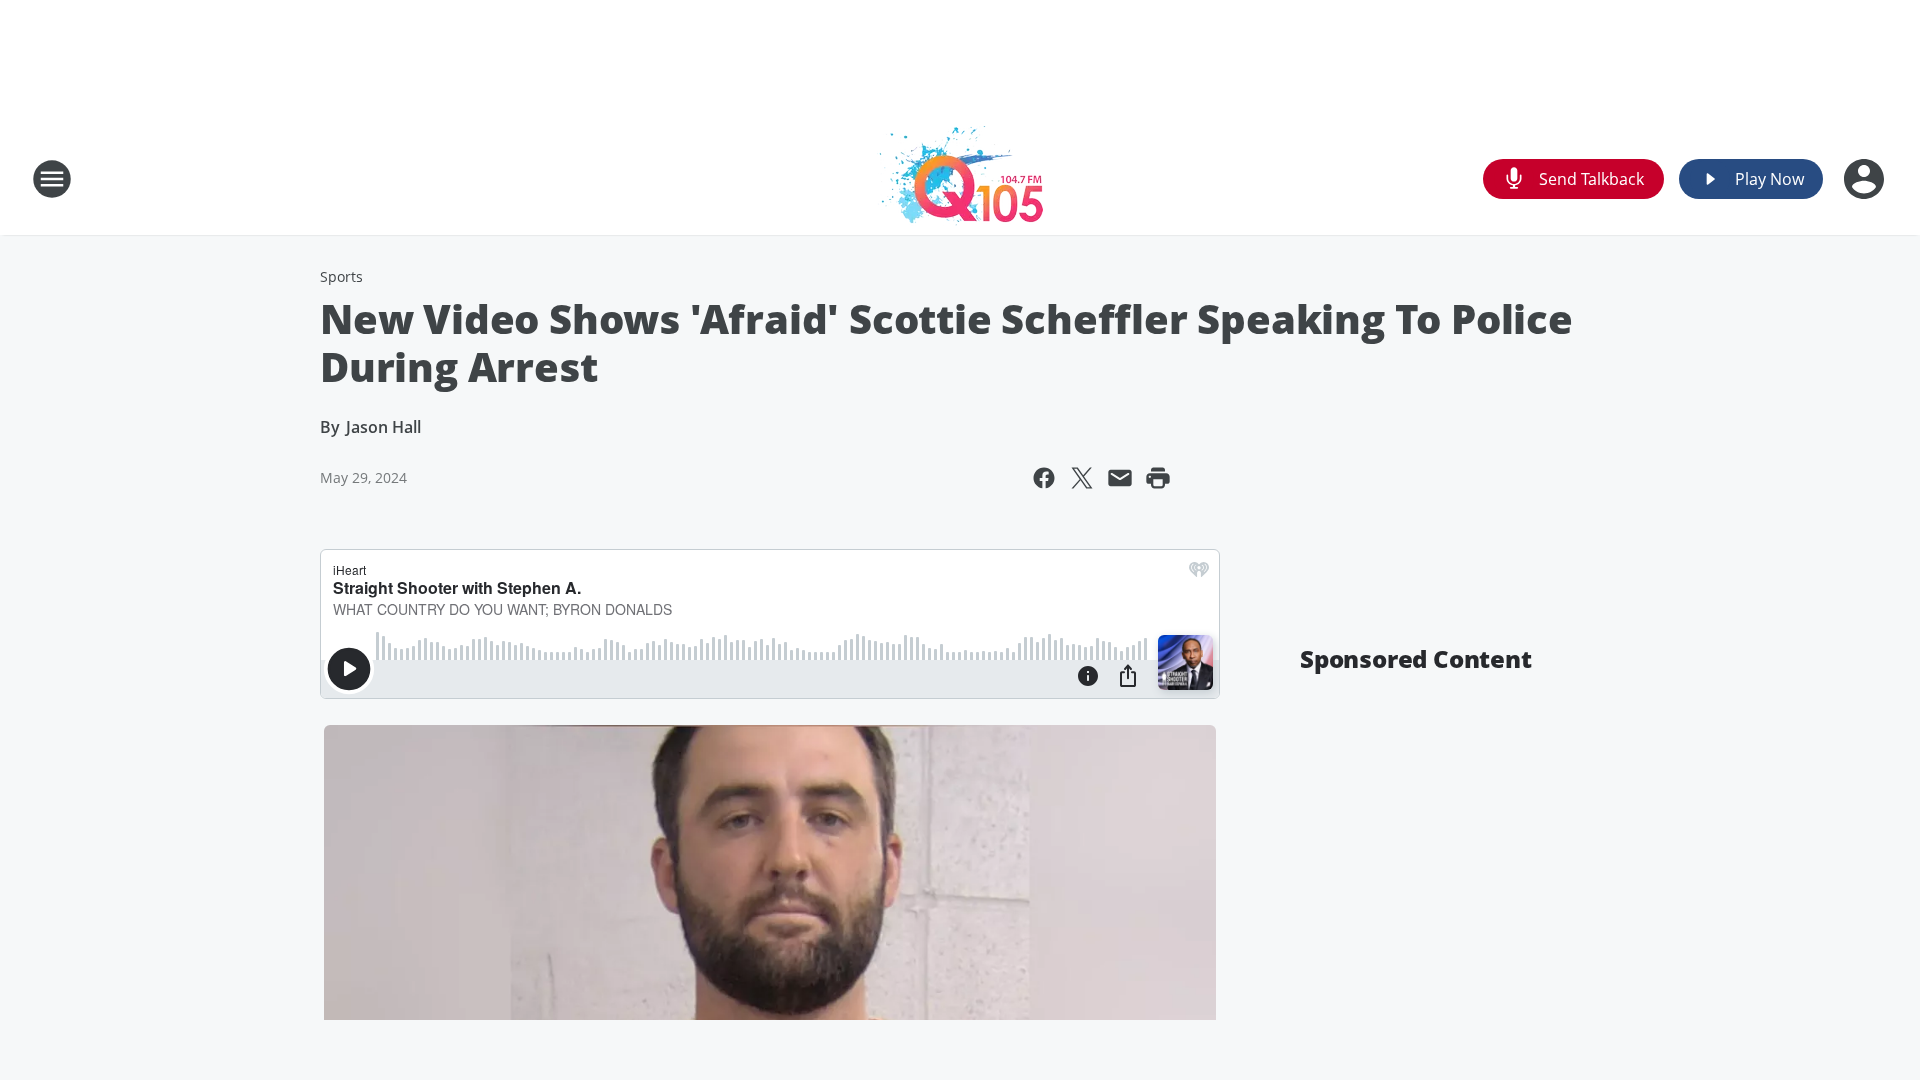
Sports (341, 276)
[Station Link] (960, 178)
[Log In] (1866, 179)
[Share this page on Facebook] (1044, 478)
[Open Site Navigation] (52, 179)
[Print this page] (1158, 478)
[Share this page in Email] (1120, 478)
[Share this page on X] (1082, 478)
